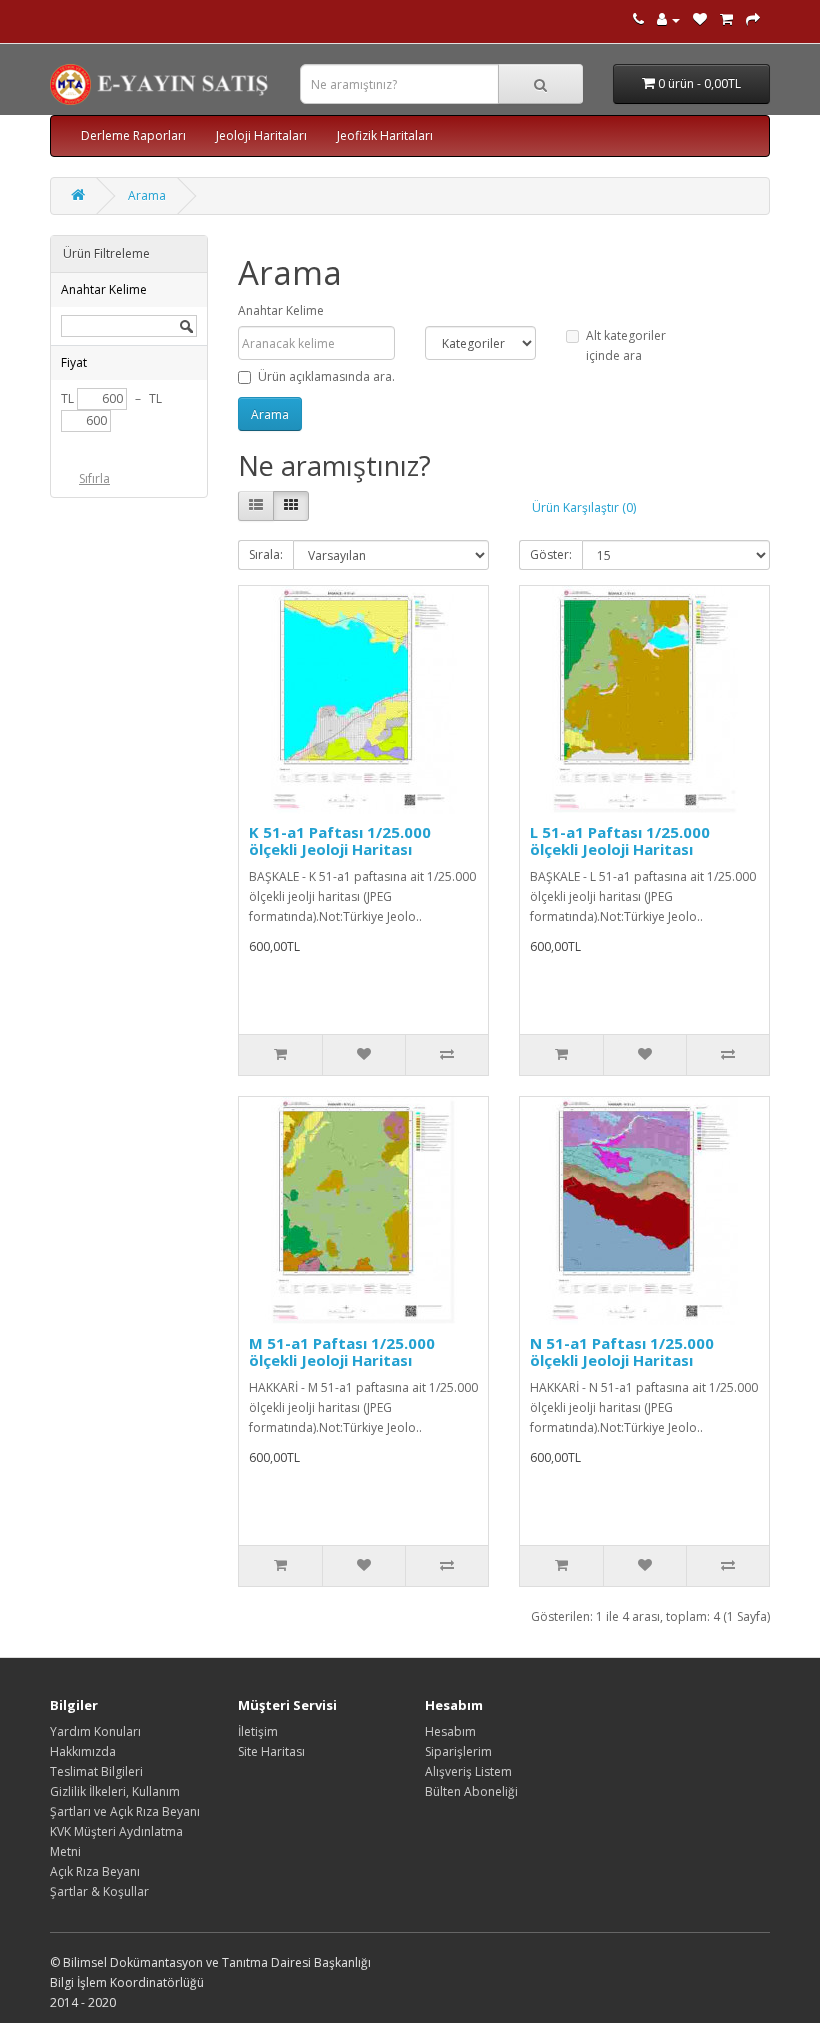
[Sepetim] (726, 19)
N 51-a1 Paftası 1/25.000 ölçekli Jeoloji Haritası (622, 1351)
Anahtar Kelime (281, 310)
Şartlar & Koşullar (99, 1891)
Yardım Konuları (95, 1731)
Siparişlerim (458, 1751)
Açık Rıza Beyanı (95, 1871)
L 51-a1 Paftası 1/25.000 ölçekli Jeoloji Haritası (620, 840)
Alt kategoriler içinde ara (626, 345)
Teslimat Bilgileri (96, 1771)
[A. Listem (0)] (700, 19)
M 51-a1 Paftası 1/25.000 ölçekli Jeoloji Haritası (342, 1351)
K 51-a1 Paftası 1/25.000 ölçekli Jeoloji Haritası (340, 840)
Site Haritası (271, 1751)
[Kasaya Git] (753, 19)
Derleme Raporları (133, 135)
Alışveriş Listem (468, 1771)
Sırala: (266, 554)
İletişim (258, 1731)
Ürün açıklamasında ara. (326, 376)
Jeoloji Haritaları (261, 135)
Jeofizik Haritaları (385, 135)
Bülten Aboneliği (471, 1791)
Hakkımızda (83, 1751)
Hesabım (450, 1731)
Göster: (551, 554)
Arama (147, 195)
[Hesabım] (668, 19)
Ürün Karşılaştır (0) (584, 507)
